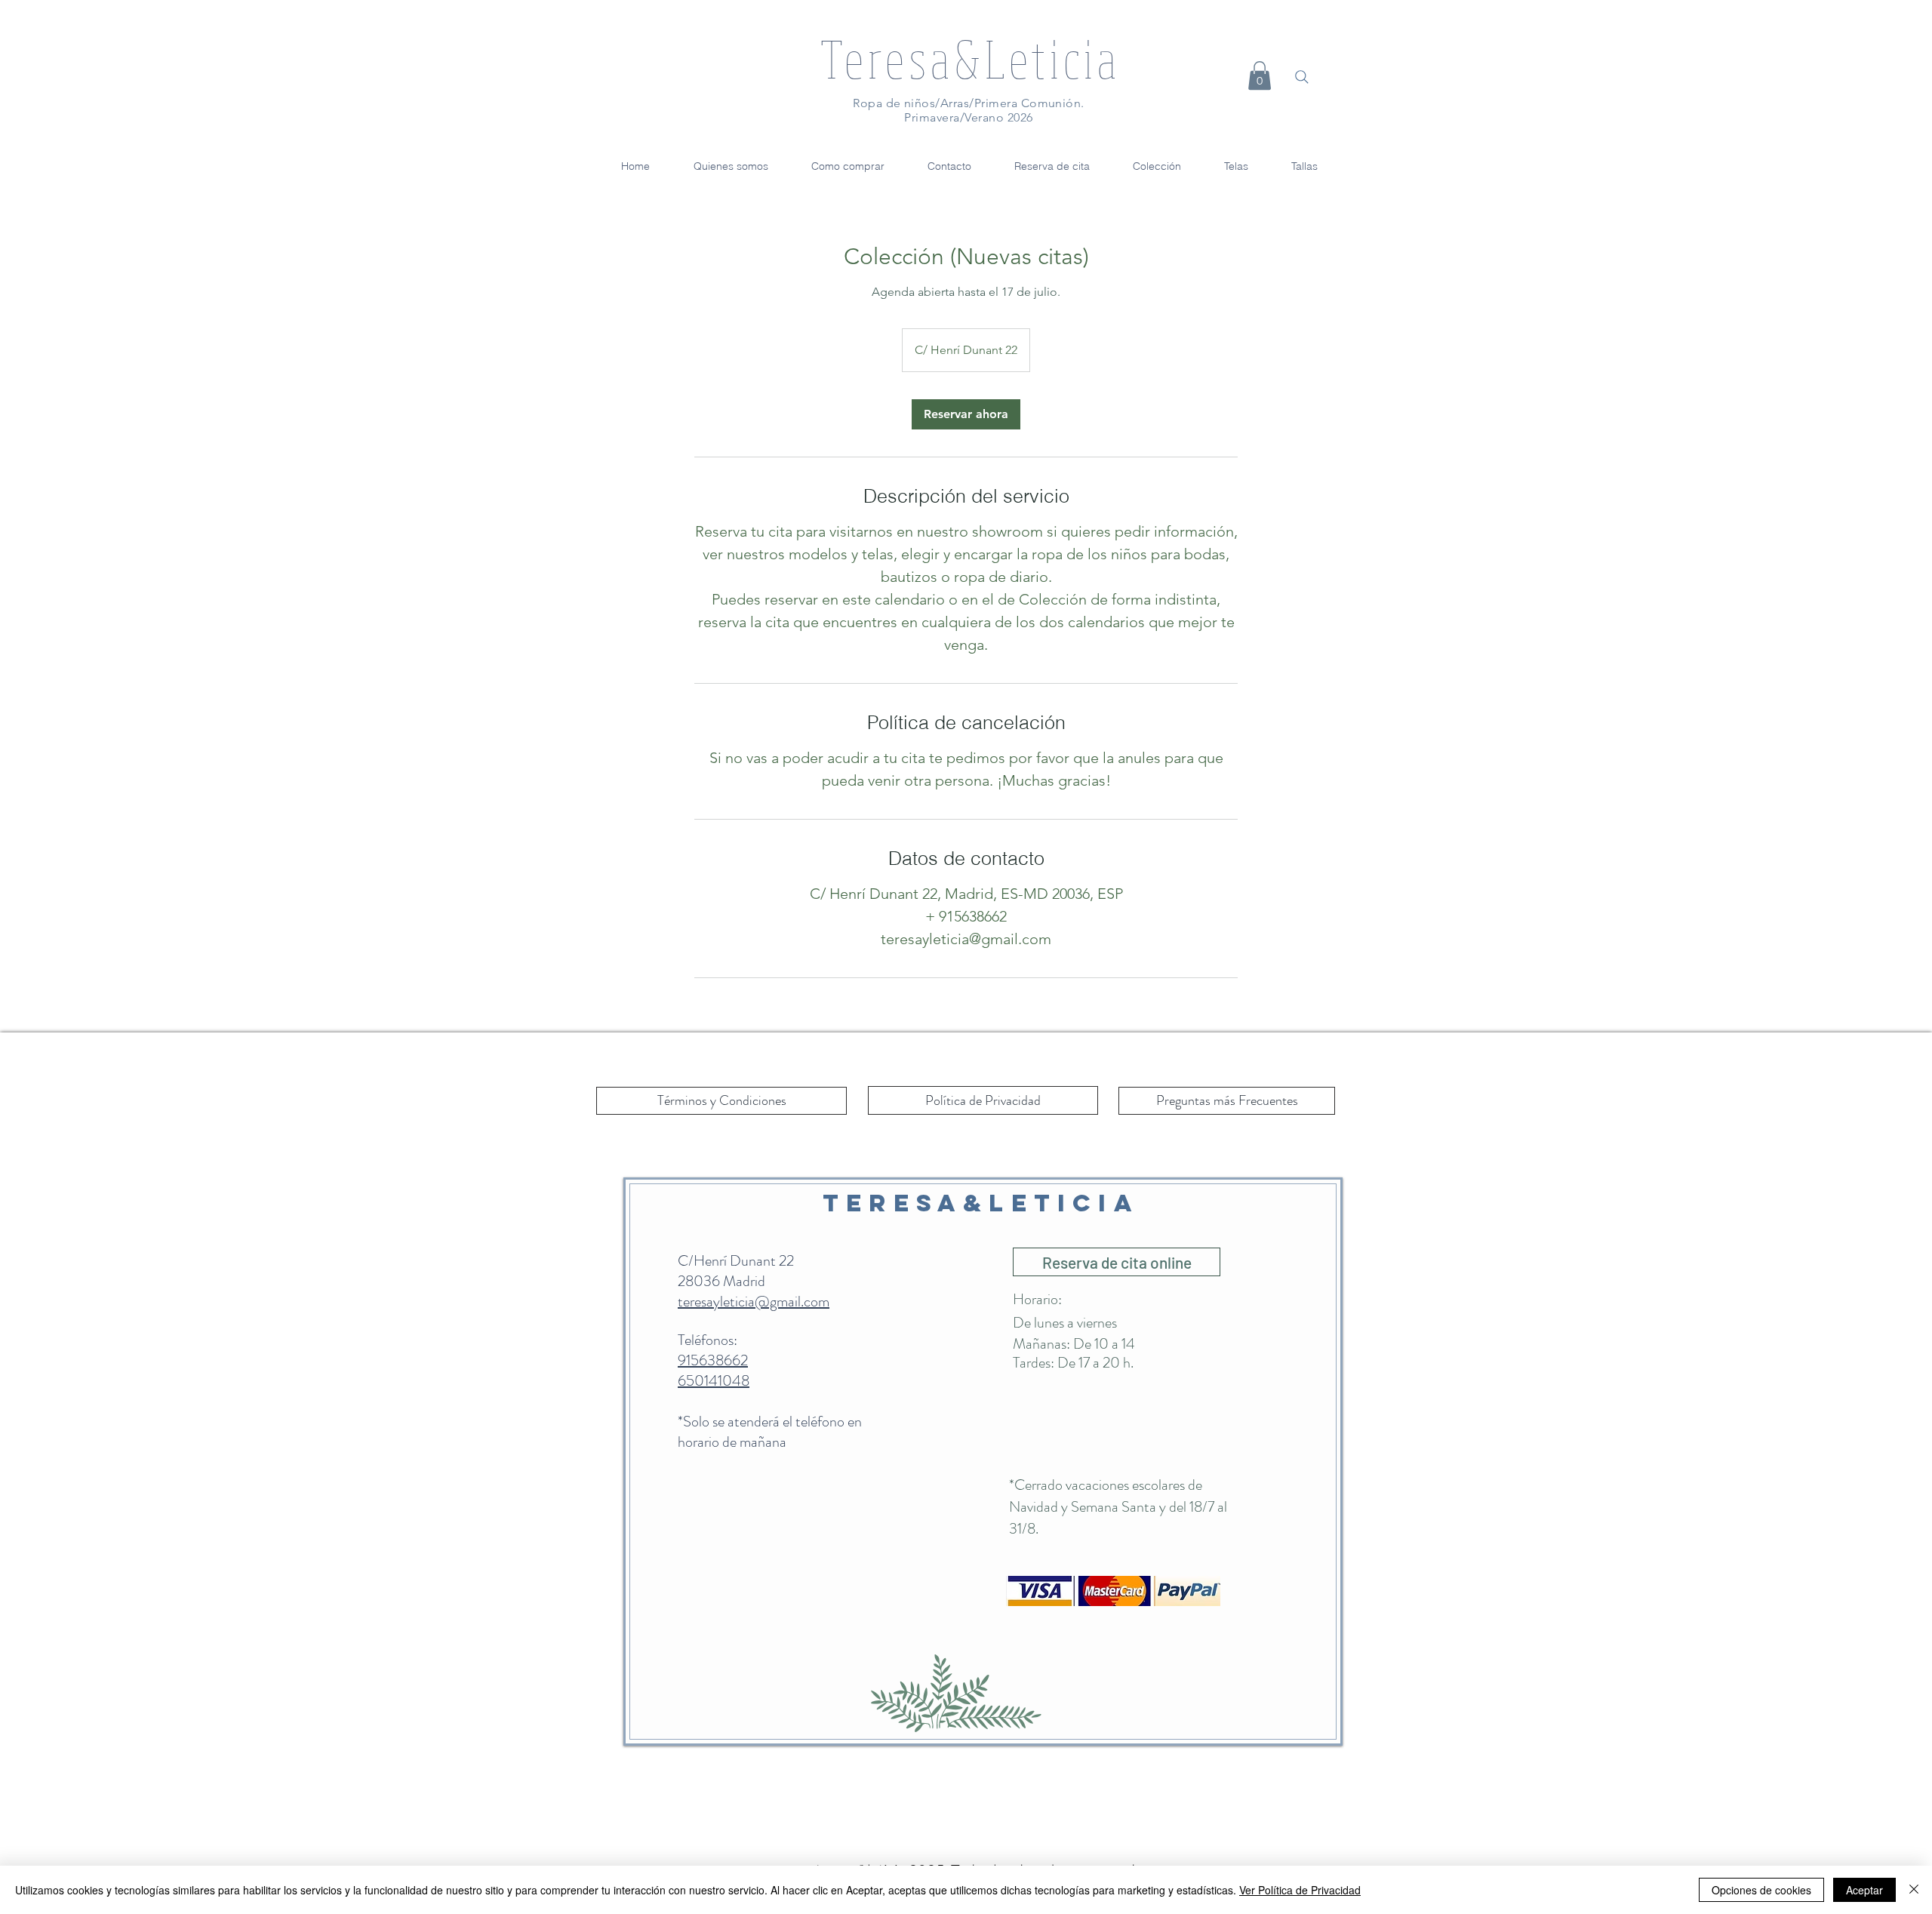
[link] (966, 414)
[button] (1260, 75)
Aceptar (1864, 1890)
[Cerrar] (1914, 1890)
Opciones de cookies (1761, 1890)
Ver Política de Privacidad (1300, 1890)
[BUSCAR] (1302, 77)
